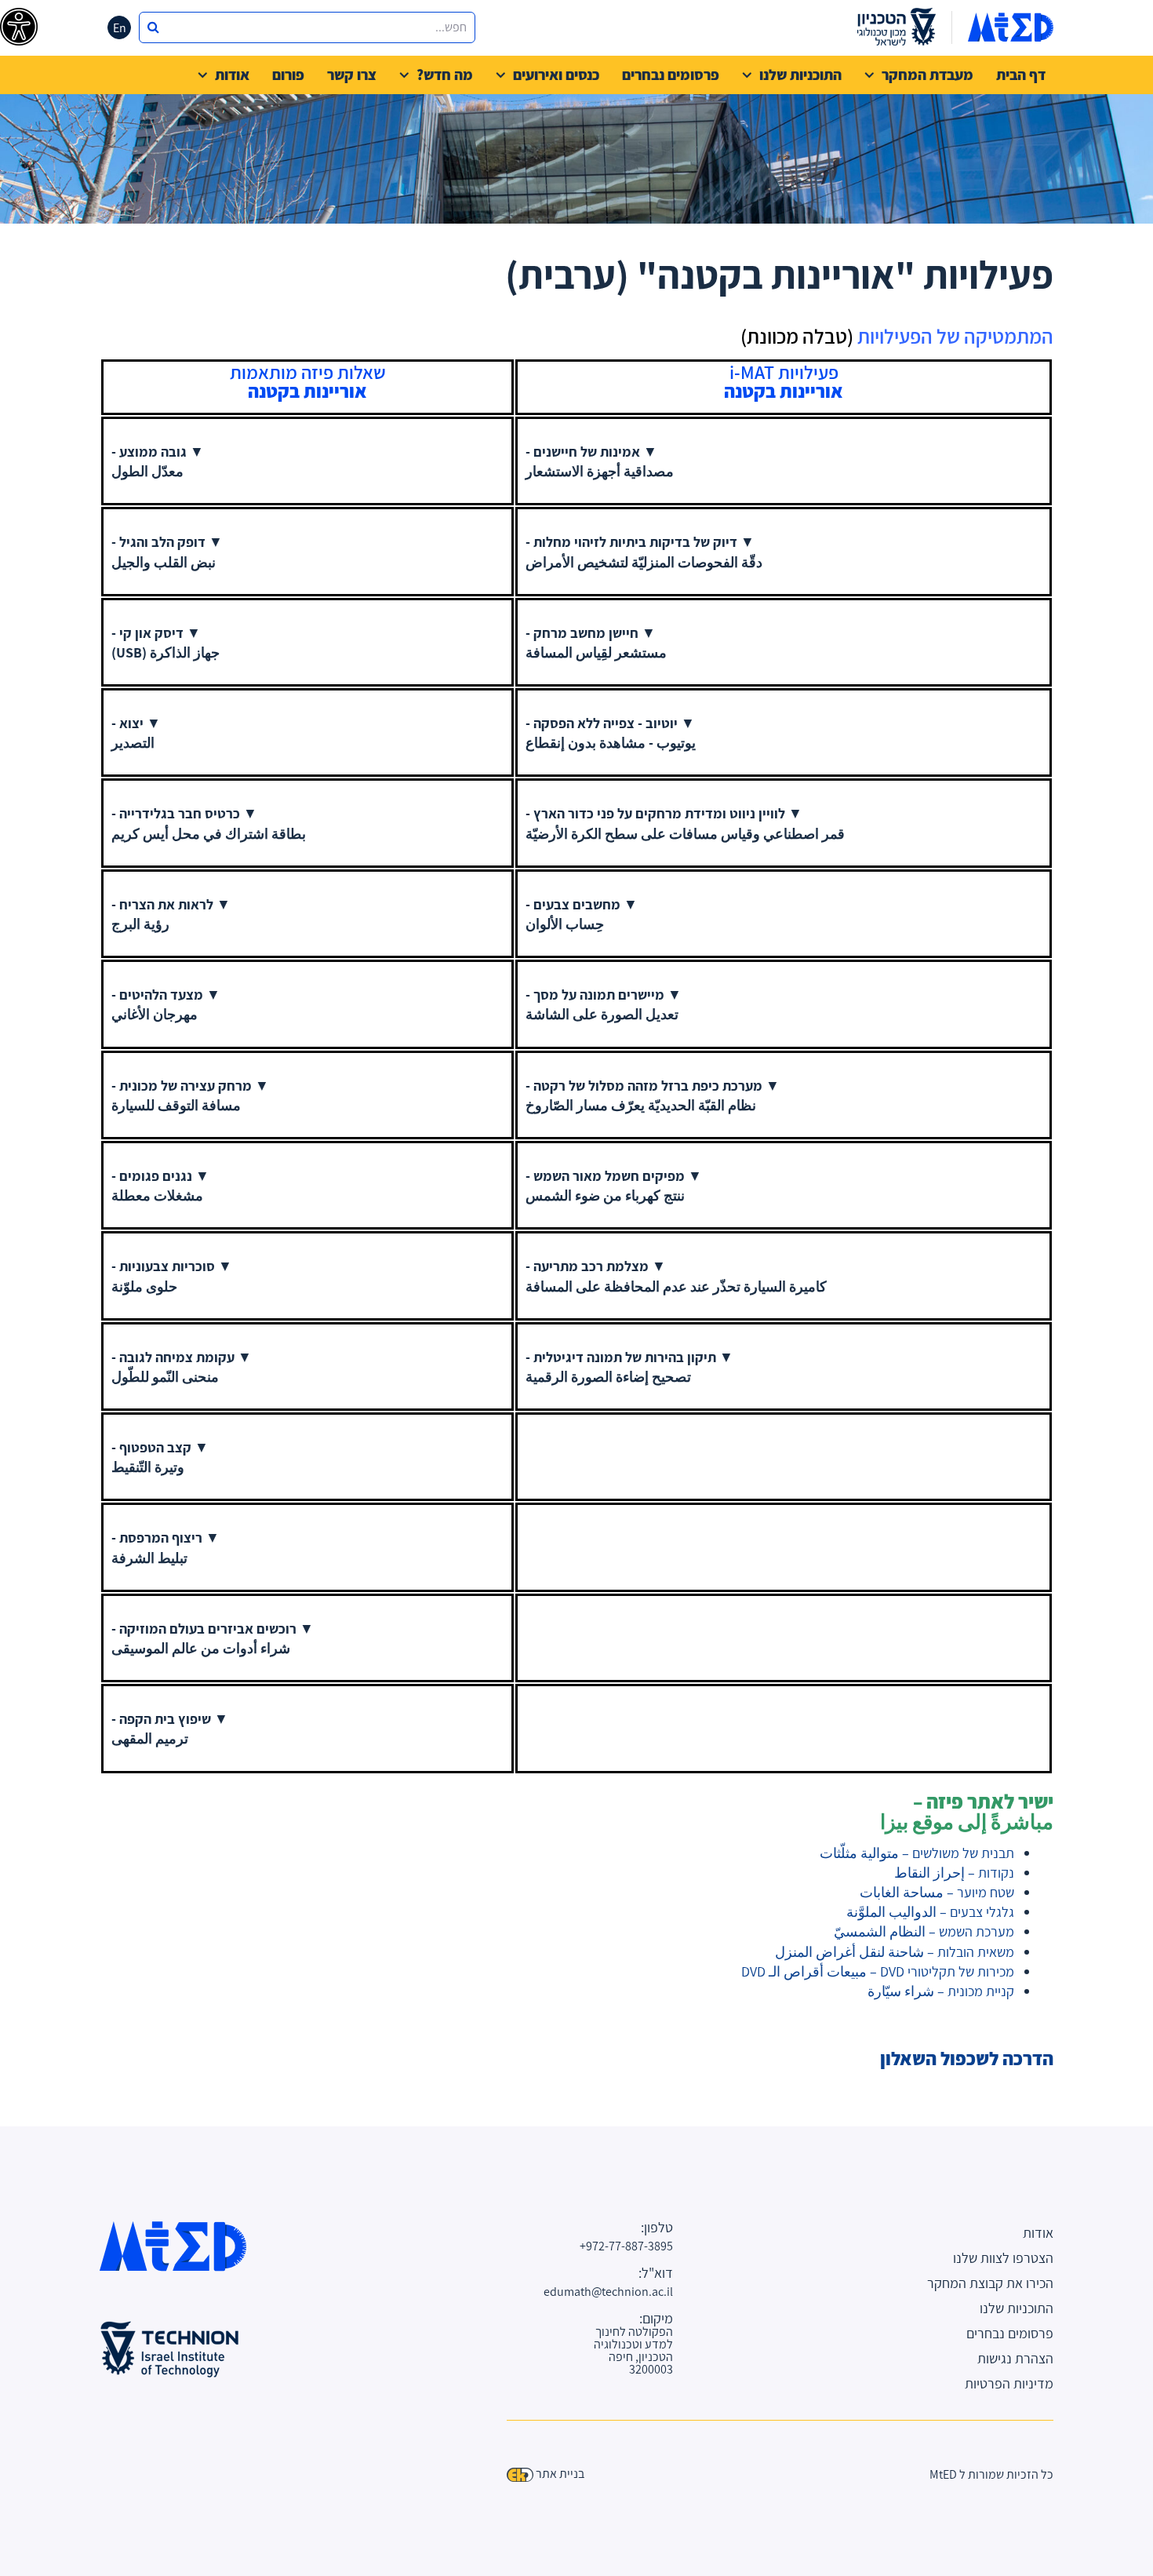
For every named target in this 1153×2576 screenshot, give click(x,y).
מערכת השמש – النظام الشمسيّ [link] (924, 1931)
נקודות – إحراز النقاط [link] (954, 1873)
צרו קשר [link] (352, 75)
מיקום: (656, 2319)
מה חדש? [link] (445, 75)
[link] (19, 27)
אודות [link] (232, 75)
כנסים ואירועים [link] (556, 75)
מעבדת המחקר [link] (927, 75)
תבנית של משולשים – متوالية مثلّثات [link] (917, 1853)
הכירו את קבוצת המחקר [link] (990, 2283)
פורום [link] (288, 75)
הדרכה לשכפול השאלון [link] (967, 2058)
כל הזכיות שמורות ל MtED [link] (991, 2474)
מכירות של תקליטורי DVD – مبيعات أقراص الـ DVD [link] (878, 1971)
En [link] (120, 28)
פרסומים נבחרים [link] (671, 75)
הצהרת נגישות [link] (1015, 2358)
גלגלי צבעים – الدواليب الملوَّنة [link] (930, 1912)
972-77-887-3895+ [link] (629, 2246)
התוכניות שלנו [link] (800, 75)
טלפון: (657, 2228)
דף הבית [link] (1021, 75)
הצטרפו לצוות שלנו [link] (1003, 2258)
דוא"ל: (656, 2273)
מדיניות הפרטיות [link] (1009, 2383)
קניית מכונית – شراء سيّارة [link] (941, 1991)
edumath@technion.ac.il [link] (629, 2292)
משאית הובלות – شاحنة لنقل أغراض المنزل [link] (895, 1952)
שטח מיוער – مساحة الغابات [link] (937, 1892)
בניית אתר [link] (560, 2474)
